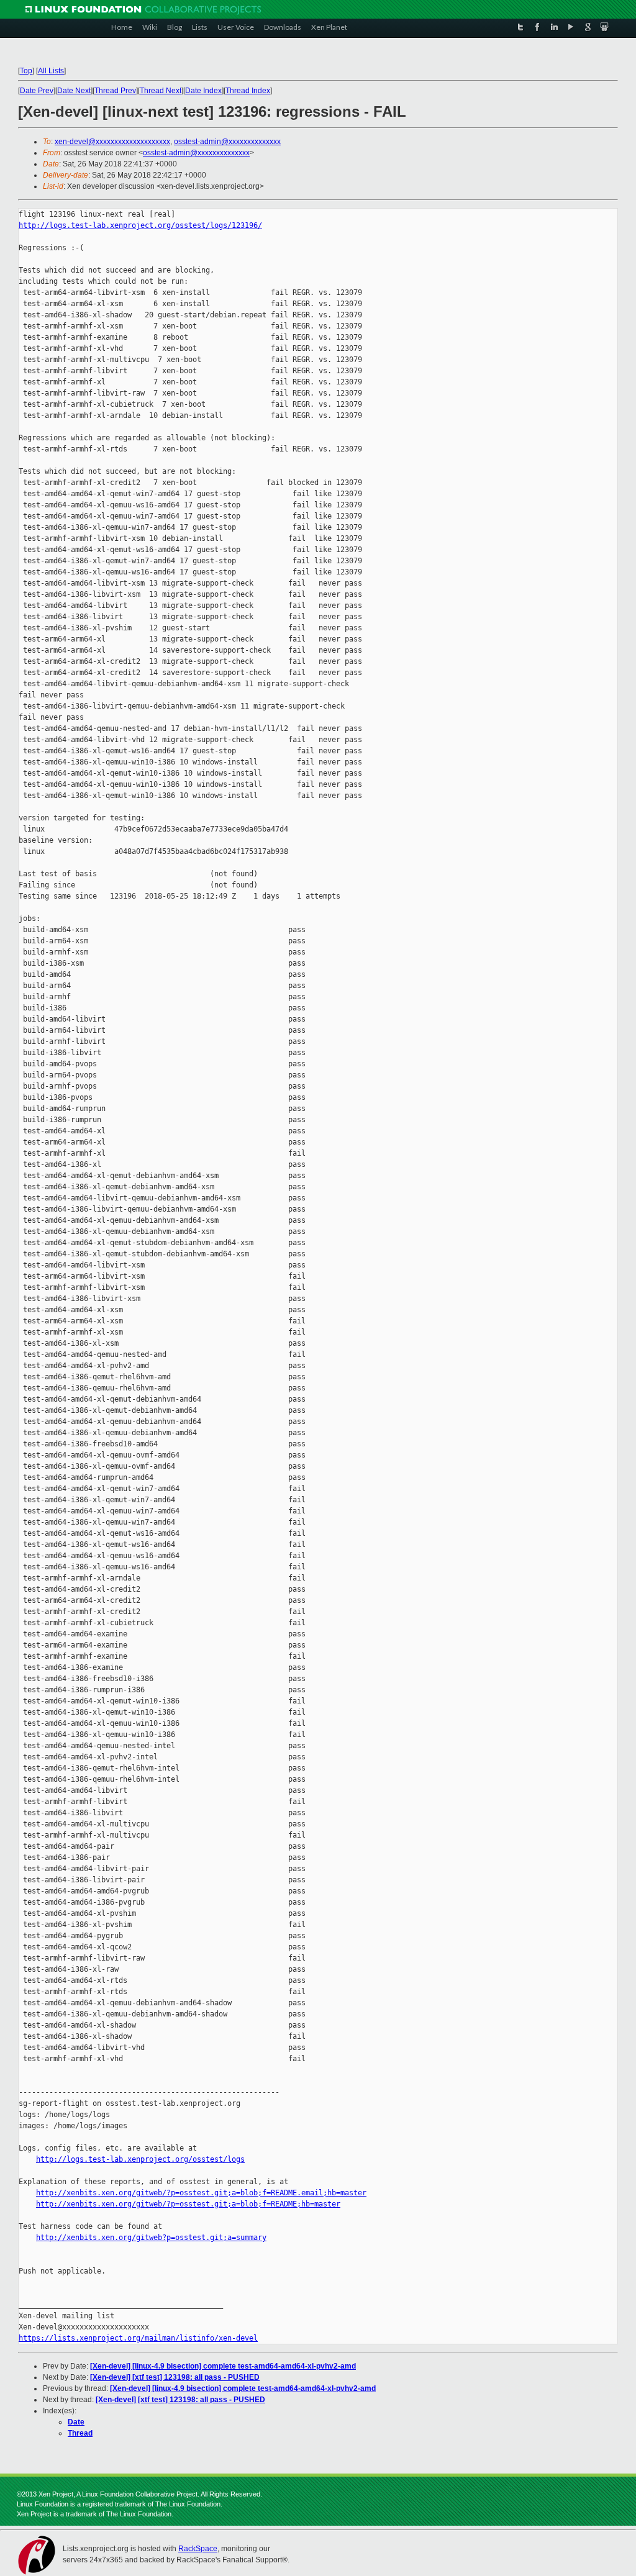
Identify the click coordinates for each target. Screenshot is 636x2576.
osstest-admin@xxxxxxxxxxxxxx (227, 142)
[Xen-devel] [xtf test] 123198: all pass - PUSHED (175, 2377)
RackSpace (198, 2549)
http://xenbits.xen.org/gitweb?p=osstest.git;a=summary (151, 2238)
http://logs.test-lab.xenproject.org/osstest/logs (140, 2159)
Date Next (74, 91)
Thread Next (161, 91)
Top (26, 71)
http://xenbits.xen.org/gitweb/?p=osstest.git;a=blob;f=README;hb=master (188, 2204)
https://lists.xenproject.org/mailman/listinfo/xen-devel (138, 2338)
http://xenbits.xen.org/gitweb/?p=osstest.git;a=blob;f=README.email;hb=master (201, 2193)
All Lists (51, 71)
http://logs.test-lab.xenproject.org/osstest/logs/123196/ (140, 225)
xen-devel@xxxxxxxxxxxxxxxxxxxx (112, 142)
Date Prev (37, 91)
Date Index (203, 91)
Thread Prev (115, 91)
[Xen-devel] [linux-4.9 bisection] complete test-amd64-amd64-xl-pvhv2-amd (223, 2366)
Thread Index (248, 91)
